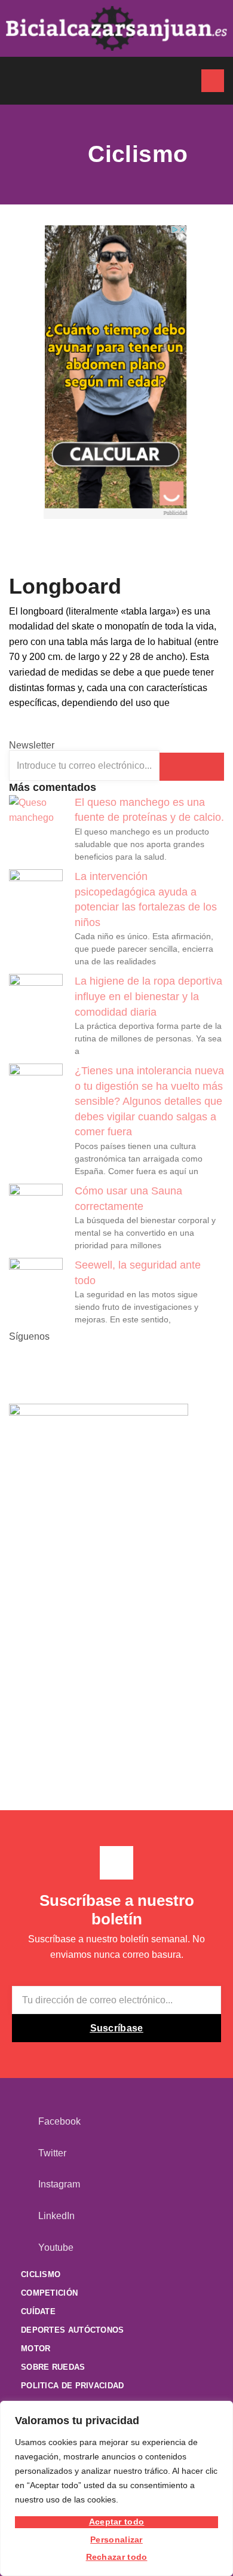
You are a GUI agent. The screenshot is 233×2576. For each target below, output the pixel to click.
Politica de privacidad (73, 2386)
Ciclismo (41, 2274)
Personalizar (116, 2540)
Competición (49, 2293)
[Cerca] (220, 2411)
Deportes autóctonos (73, 2330)
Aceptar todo (117, 2522)
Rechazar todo (117, 2557)
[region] (116, 2488)
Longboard (65, 586)
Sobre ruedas (53, 2367)
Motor (36, 2349)
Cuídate (38, 2311)
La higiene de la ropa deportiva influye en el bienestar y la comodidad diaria (148, 996)
